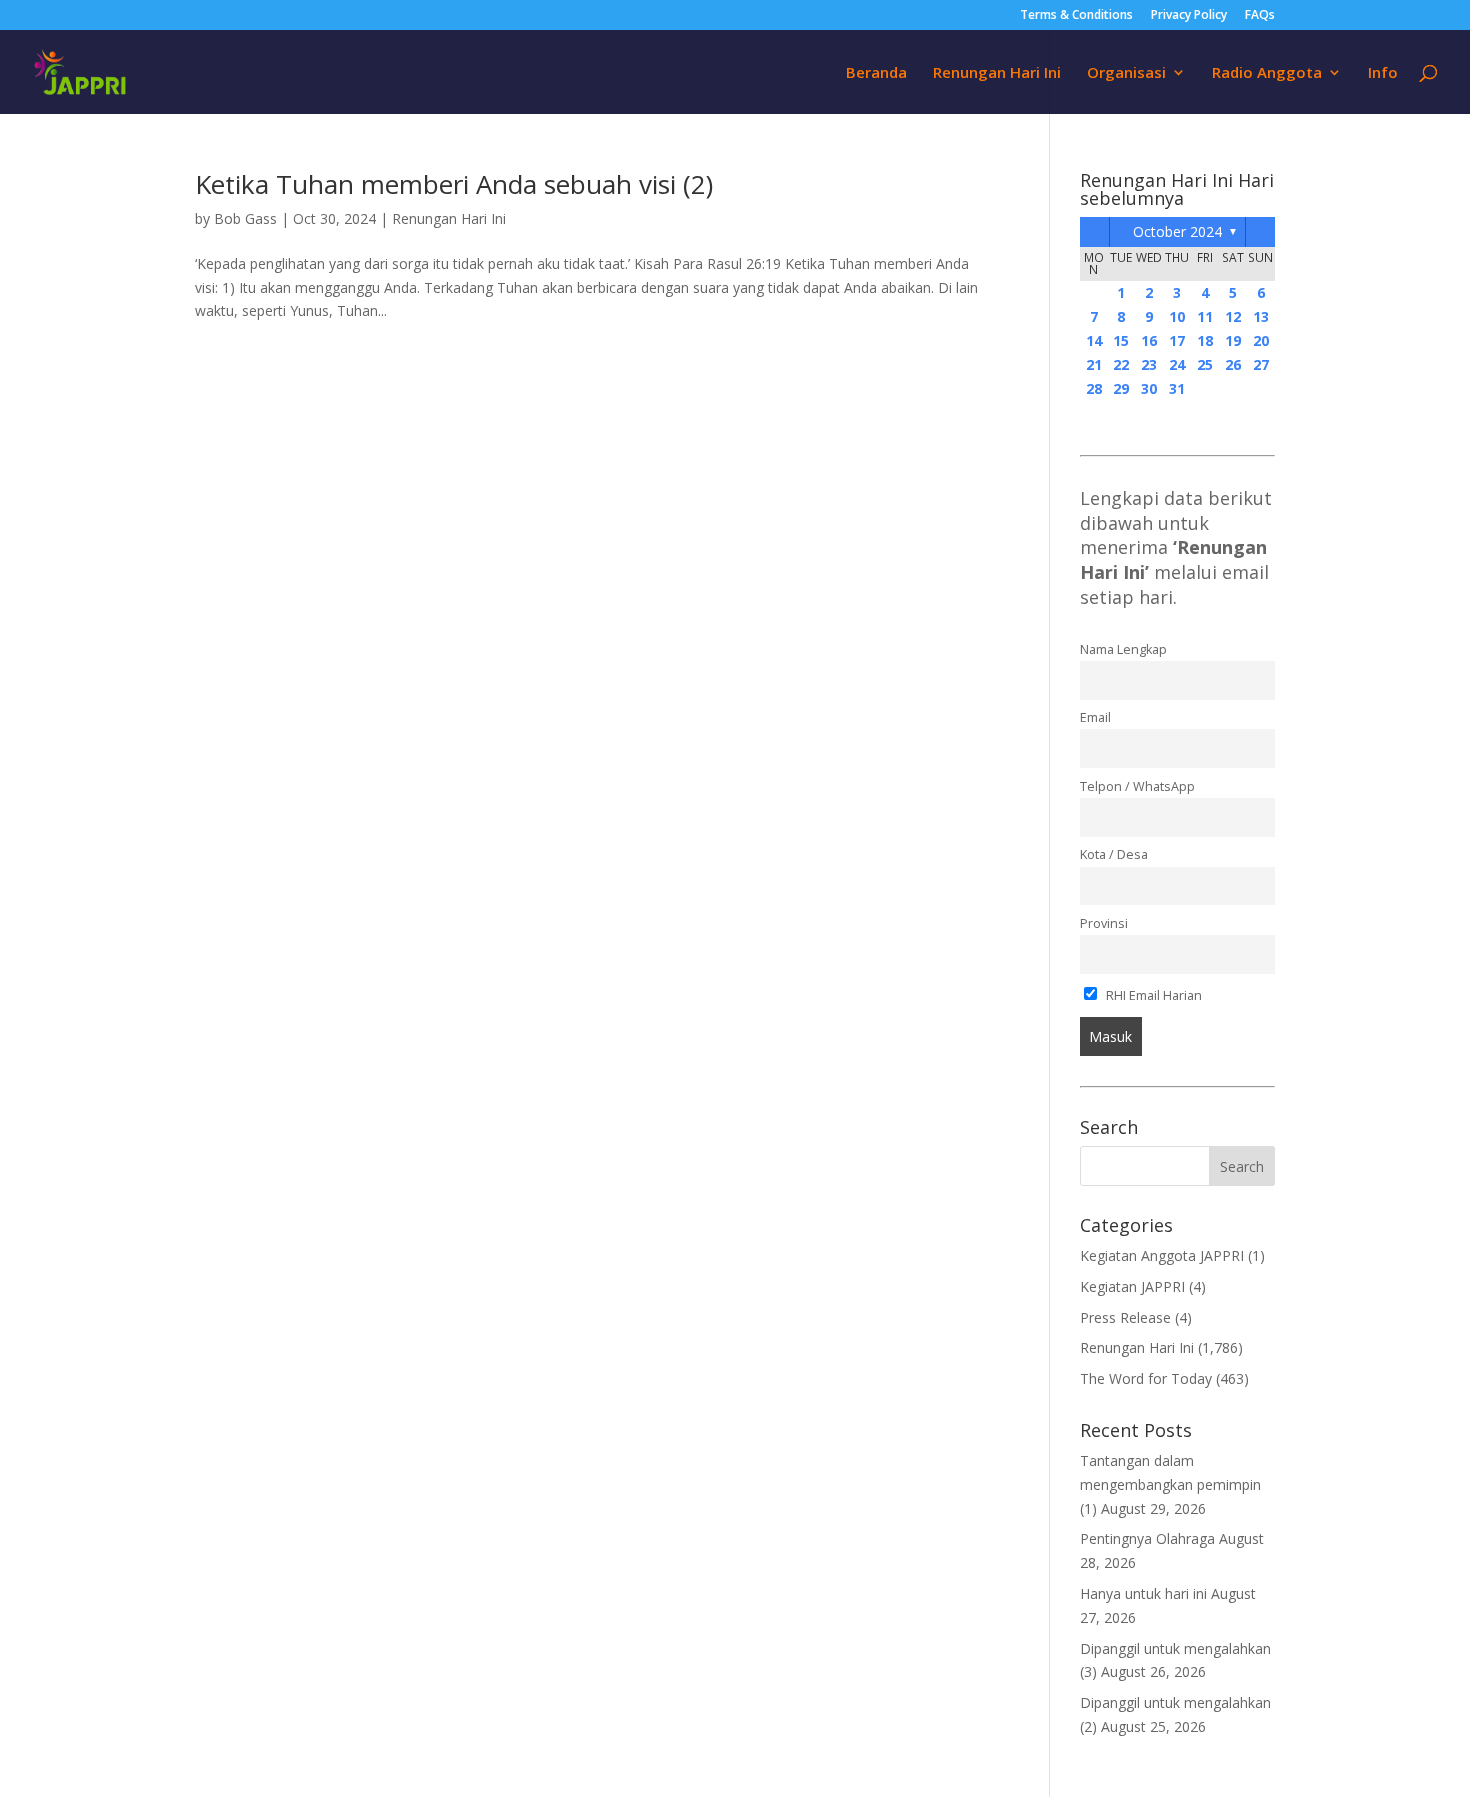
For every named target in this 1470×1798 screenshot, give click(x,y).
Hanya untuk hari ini (1143, 1593)
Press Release (1125, 1317)
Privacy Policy (1189, 16)
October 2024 (1177, 231)
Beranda (876, 73)
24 (1177, 364)
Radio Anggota (1267, 73)
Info (1383, 73)
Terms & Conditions (1076, 16)
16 (1149, 340)
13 (1261, 316)
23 (1149, 364)
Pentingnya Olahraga (1147, 1538)
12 (1233, 316)
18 (1205, 340)
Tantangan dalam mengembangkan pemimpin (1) (1170, 1484)
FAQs (1260, 16)
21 (1094, 364)
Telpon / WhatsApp (1137, 786)
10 (1177, 316)
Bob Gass (245, 218)
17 (1177, 340)
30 (1149, 388)
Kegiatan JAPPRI (1132, 1286)
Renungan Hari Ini (997, 73)
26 (1233, 364)
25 (1205, 364)
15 (1121, 340)
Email (1095, 717)
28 (1094, 388)
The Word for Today (1146, 1378)
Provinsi (1104, 923)
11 (1205, 316)
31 (1177, 388)
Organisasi (1126, 73)
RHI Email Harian (1152, 995)
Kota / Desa (1114, 854)
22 (1121, 364)
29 (1121, 388)
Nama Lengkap (1123, 649)
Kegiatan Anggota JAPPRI (1162, 1255)
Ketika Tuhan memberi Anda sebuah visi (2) (454, 184)
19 (1233, 340)
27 (1261, 364)
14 (1094, 340)
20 (1261, 340)
